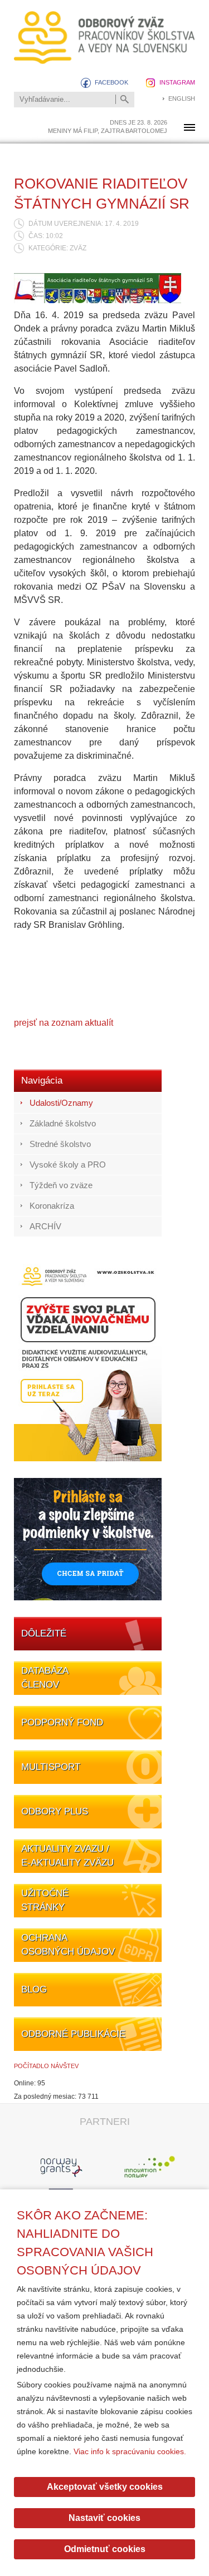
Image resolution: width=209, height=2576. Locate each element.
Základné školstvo (63, 1123)
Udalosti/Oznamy (61, 1103)
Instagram (177, 82)
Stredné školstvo (60, 1144)
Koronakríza (52, 1206)
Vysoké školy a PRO (68, 1165)
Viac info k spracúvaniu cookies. (130, 2451)
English (182, 98)
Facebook (111, 82)
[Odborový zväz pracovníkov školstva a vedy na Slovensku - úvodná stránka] (104, 38)
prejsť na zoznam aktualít (64, 1023)
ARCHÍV (45, 1226)
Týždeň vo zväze (61, 1185)
